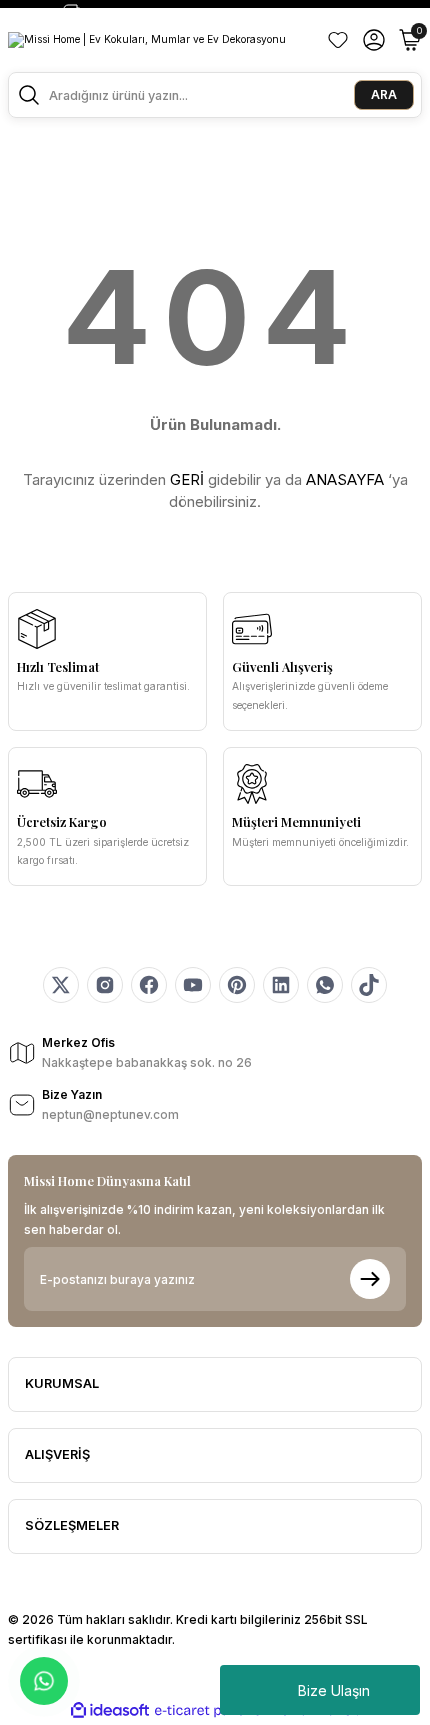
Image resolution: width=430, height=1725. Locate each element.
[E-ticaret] (212, 1710)
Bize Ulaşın (334, 1690)
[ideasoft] (110, 1711)
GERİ (187, 479)
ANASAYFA (345, 479)
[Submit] (370, 1279)
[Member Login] (374, 40)
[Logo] (147, 40)
